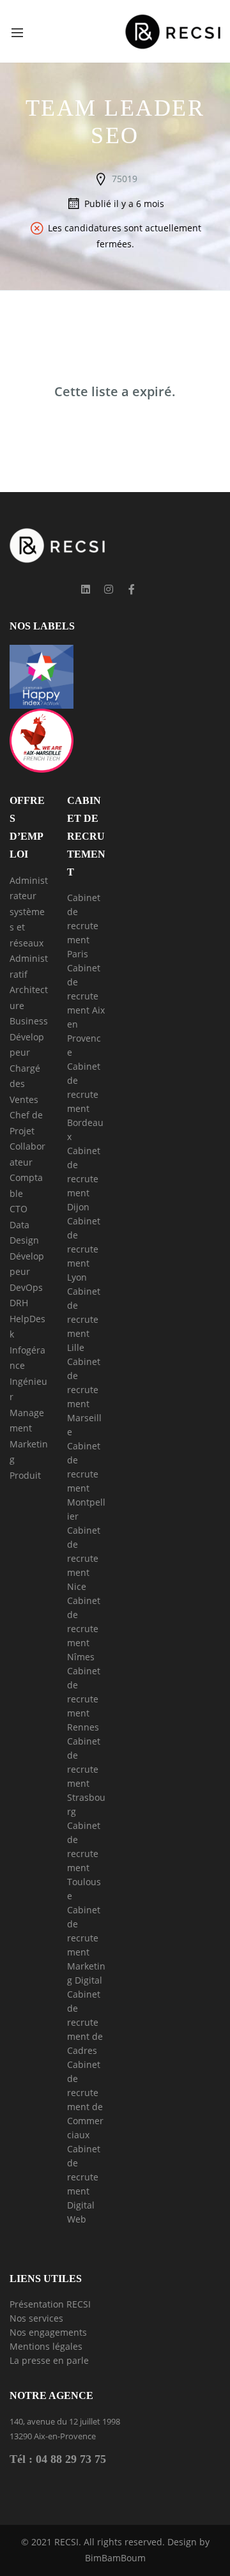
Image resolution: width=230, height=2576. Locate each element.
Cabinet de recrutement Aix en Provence (86, 1010)
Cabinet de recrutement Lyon (84, 1249)
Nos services (36, 2318)
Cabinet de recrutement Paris (84, 926)
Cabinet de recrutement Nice (84, 1558)
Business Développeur (29, 1037)
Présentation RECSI (50, 2304)
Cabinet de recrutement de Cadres (85, 2022)
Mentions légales (46, 2346)
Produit (25, 1475)
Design (24, 1240)
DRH (19, 1303)
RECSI (66, 2542)
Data (19, 1225)
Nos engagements (48, 2332)
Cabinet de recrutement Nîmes (84, 1629)
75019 (125, 179)
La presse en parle (49, 2360)
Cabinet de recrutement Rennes (84, 1699)
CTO (19, 1209)
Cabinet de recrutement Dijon (84, 1179)
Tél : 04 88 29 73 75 (58, 2459)
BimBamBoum (115, 2558)
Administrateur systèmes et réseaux (29, 912)
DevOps (26, 1287)
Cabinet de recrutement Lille (84, 1319)
